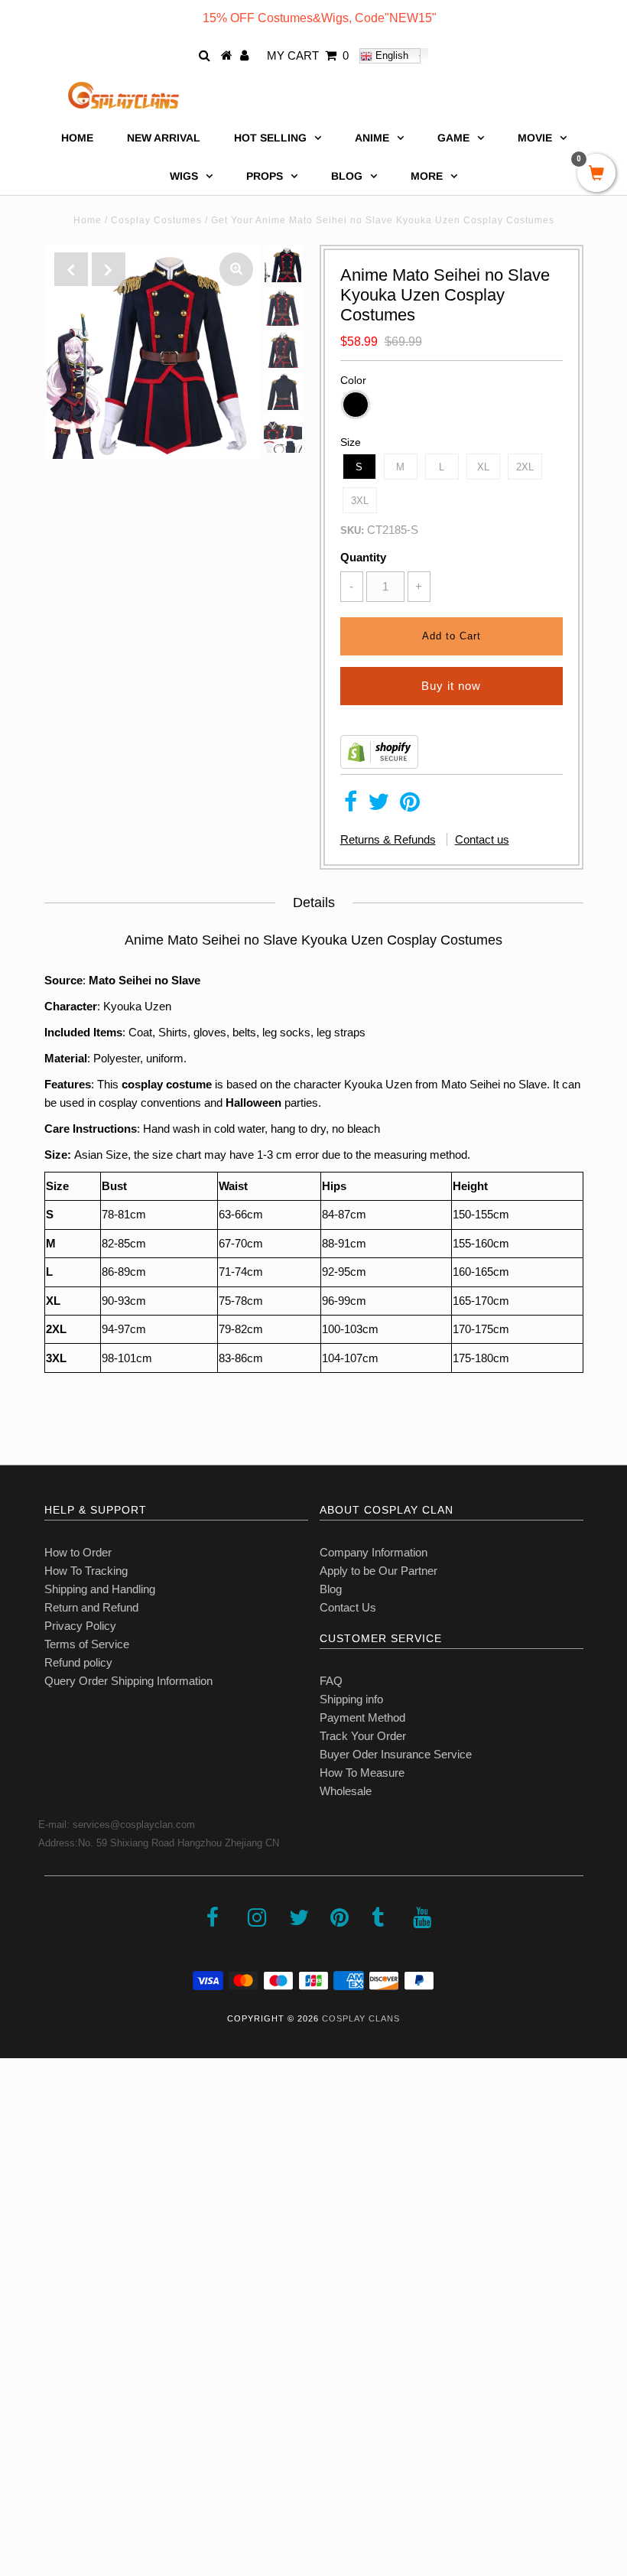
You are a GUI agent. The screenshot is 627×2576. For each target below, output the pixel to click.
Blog (331, 1589)
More (427, 176)
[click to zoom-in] (236, 269)
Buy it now (451, 686)
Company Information (374, 1552)
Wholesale (346, 1791)
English (390, 55)
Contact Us (348, 1607)
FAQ (331, 1681)
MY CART (308, 55)
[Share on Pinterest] (410, 806)
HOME (77, 138)
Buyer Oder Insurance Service (396, 1754)
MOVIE (535, 138)
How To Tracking (86, 1571)
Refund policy (78, 1662)
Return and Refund (91, 1607)
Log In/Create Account (78, 2465)
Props (265, 176)
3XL (360, 501)
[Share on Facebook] (351, 806)
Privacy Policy (80, 1626)
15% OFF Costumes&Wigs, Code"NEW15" (320, 18)
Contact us (482, 839)
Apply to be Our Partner (378, 1571)
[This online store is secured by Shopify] (379, 764)
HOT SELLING (270, 138)
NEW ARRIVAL (164, 138)
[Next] (109, 269)
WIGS (184, 176)
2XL (525, 467)
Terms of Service (87, 1644)
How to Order (78, 1552)
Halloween (253, 1103)
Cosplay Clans (361, 2018)
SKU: (352, 530)
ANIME (372, 138)
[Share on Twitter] (378, 806)
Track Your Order (363, 1736)
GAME (453, 138)
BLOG (347, 176)
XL (483, 467)
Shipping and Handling (100, 1589)
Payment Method (362, 1717)
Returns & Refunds (388, 839)
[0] (596, 174)
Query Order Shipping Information (128, 1681)
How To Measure (362, 1773)
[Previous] (71, 269)
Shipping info (351, 1699)
